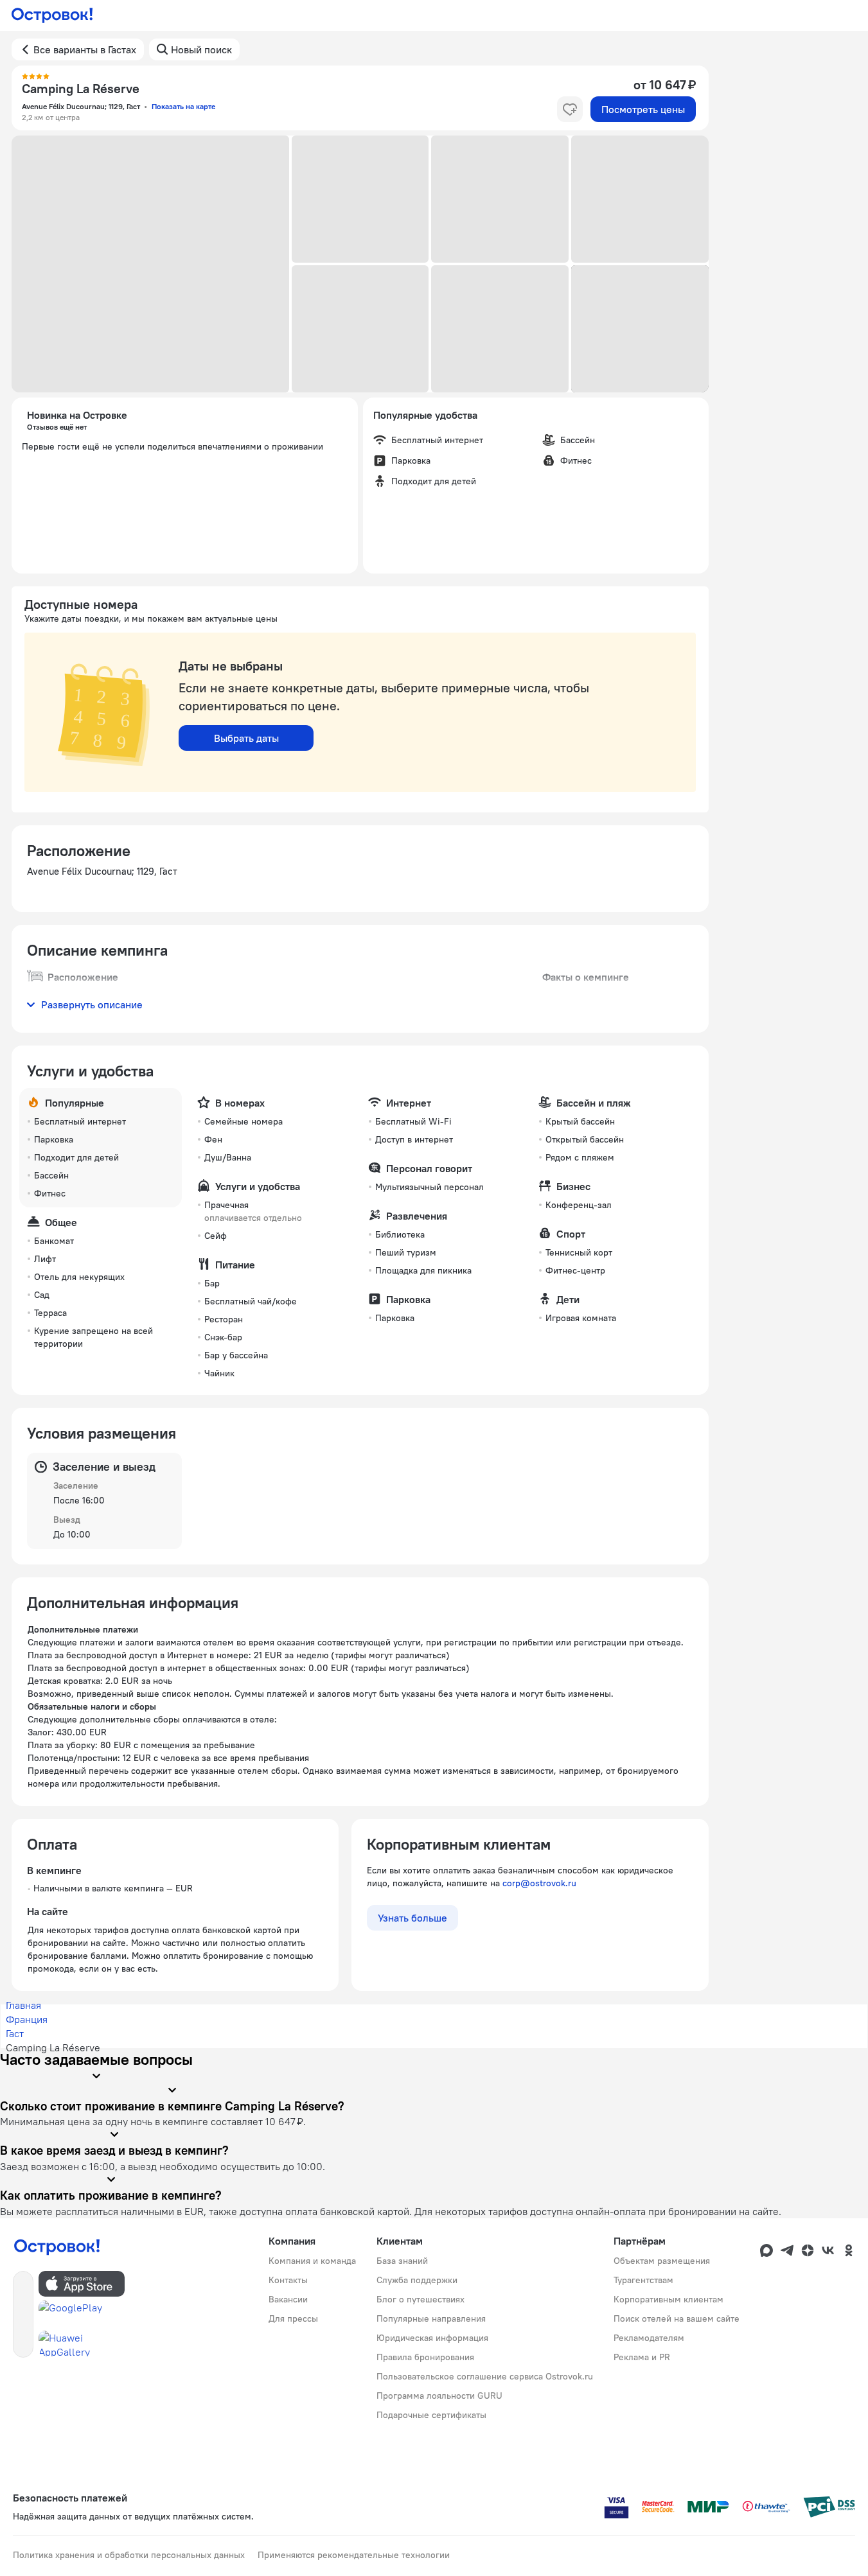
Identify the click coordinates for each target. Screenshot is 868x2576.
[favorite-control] (570, 109)
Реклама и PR (642, 2357)
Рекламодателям (649, 2338)
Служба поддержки (417, 2280)
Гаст (15, 2033)
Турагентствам (643, 2280)
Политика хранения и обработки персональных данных (129, 2555)
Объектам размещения (662, 2261)
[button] (150, 264)
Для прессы (293, 2318)
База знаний (402, 2261)
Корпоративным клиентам (669, 2299)
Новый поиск (201, 49)
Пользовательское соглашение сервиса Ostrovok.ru (485, 2376)
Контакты (288, 2280)
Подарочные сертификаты (431, 2415)
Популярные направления (431, 2318)
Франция (27, 2019)
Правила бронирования (425, 2357)
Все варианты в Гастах (85, 49)
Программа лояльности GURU (439, 2396)
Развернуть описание (92, 1004)
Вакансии (288, 2299)
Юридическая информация (432, 2338)
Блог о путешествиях (421, 2299)
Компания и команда (312, 2261)
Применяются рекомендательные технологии (354, 2555)
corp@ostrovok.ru (539, 1883)
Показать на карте (183, 106)
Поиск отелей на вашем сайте (677, 2318)
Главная (23, 2005)
